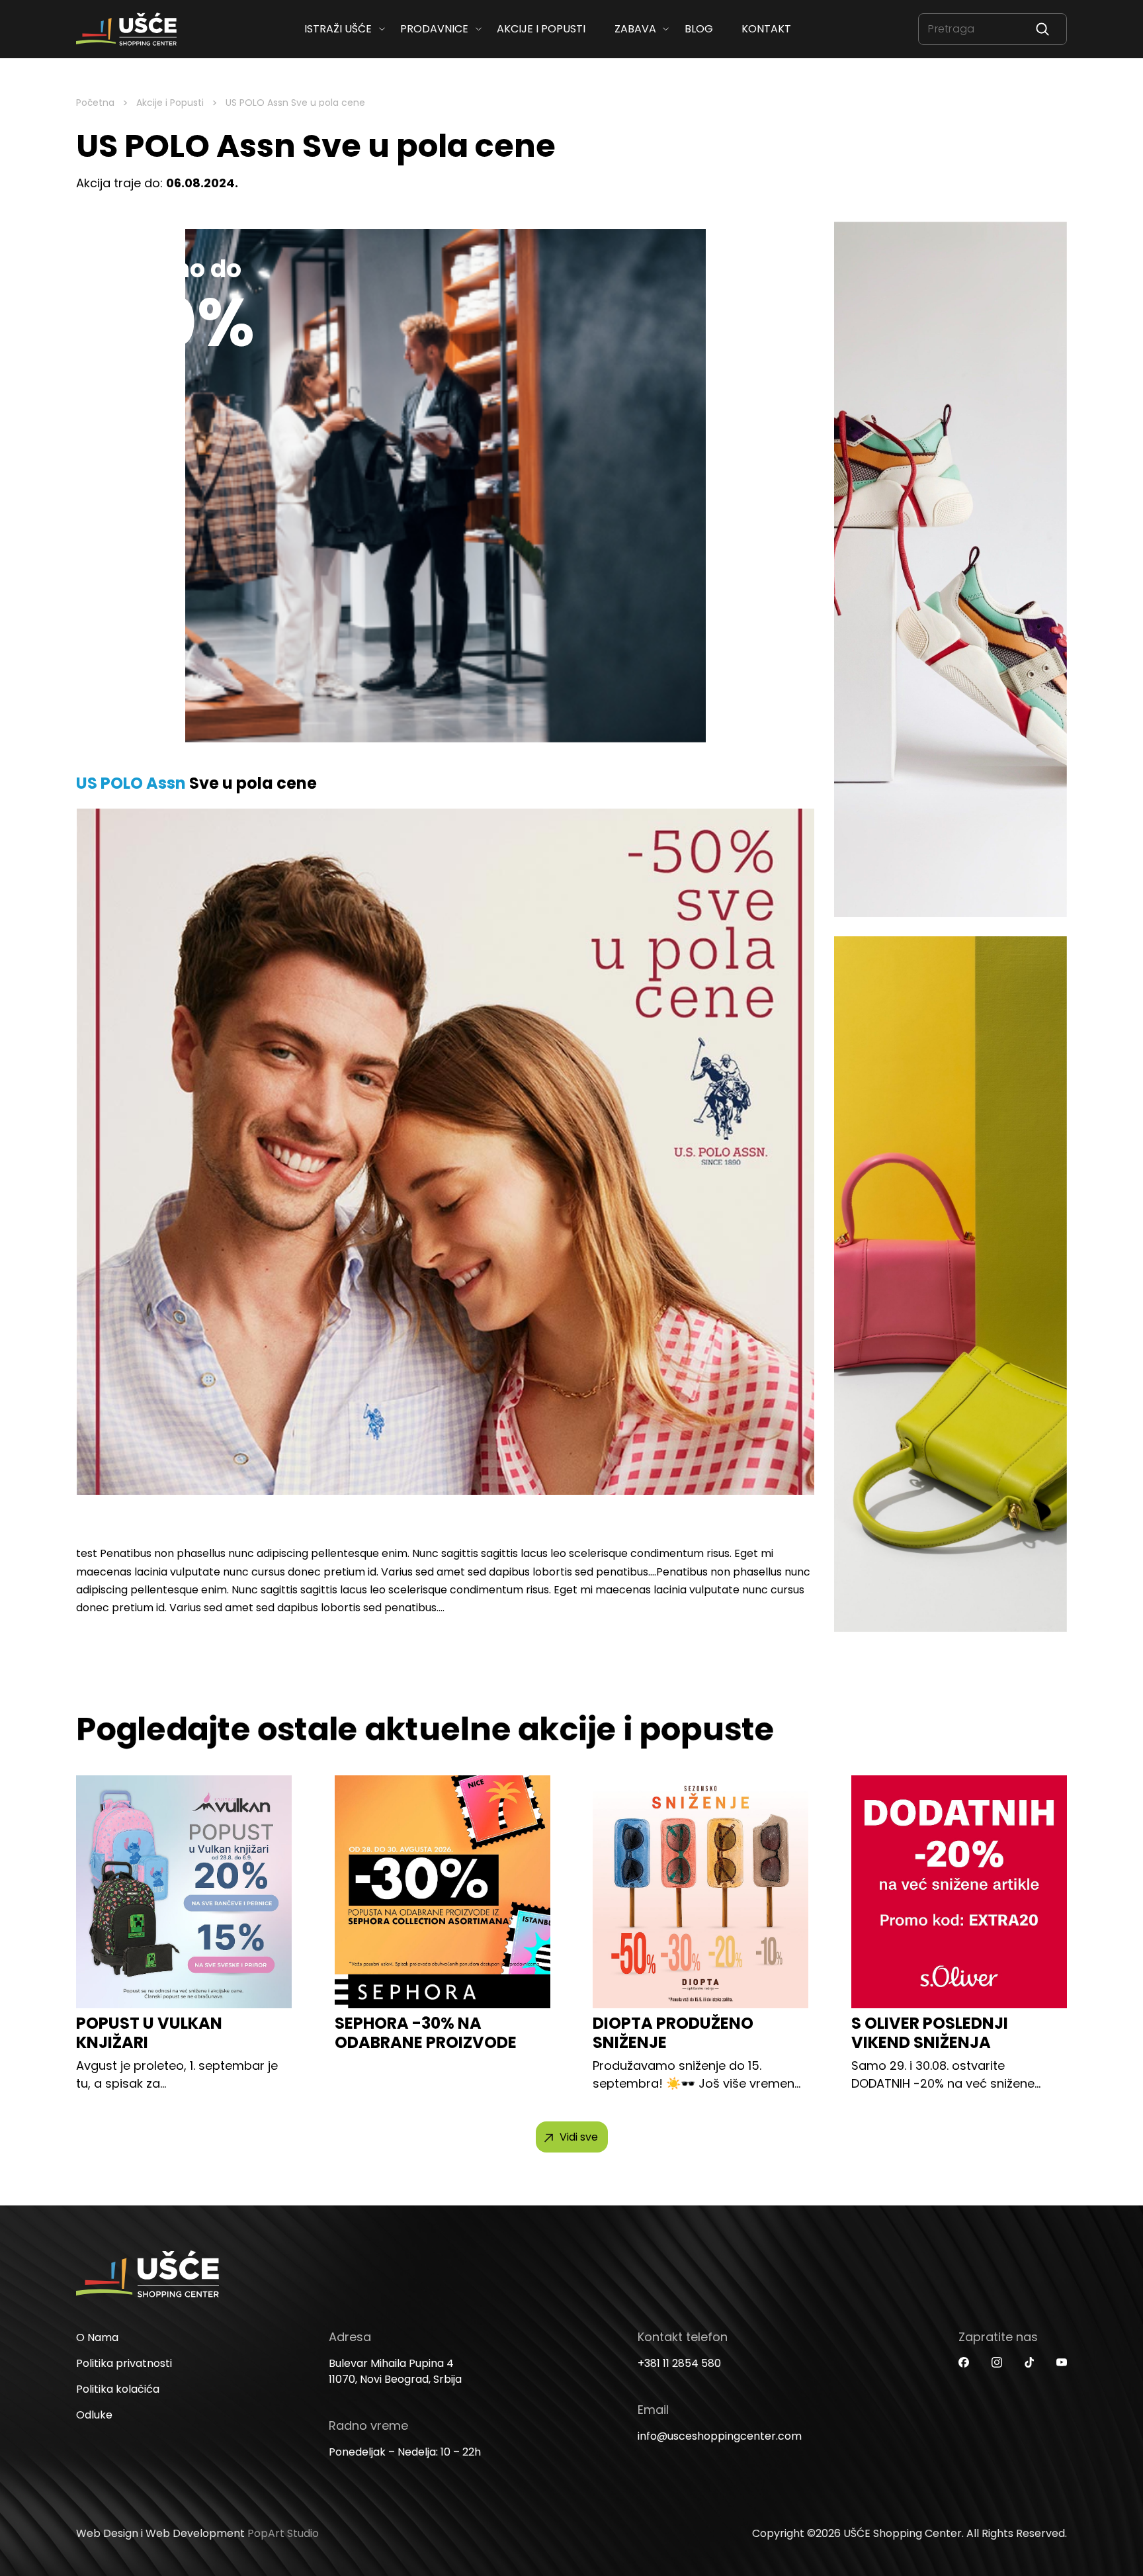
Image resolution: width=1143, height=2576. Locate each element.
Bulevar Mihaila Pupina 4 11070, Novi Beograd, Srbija (395, 2371)
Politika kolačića (118, 2389)
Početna (95, 103)
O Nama (97, 2337)
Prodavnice (434, 29)
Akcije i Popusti (170, 103)
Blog (698, 29)
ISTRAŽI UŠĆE (338, 29)
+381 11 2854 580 (679, 2363)
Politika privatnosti (124, 2363)
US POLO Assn (131, 783)
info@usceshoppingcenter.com (720, 2436)
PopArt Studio (283, 2533)
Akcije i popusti (541, 29)
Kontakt (766, 29)
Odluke (94, 2415)
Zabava (635, 29)
